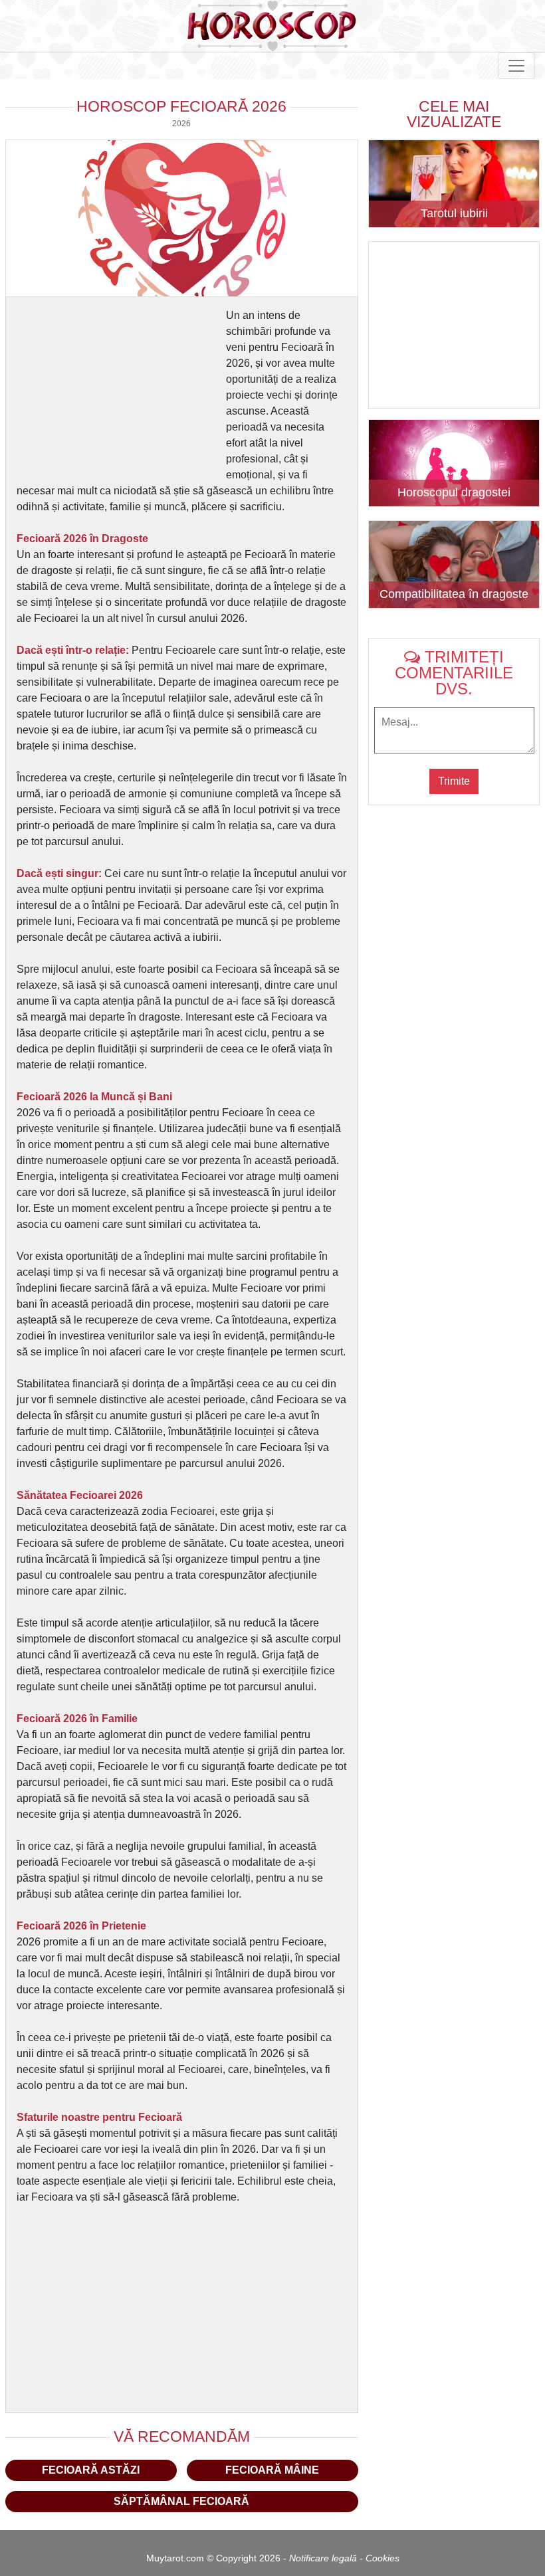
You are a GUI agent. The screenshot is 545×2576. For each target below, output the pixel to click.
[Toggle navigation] (516, 66)
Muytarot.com (175, 2558)
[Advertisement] (120, 391)
